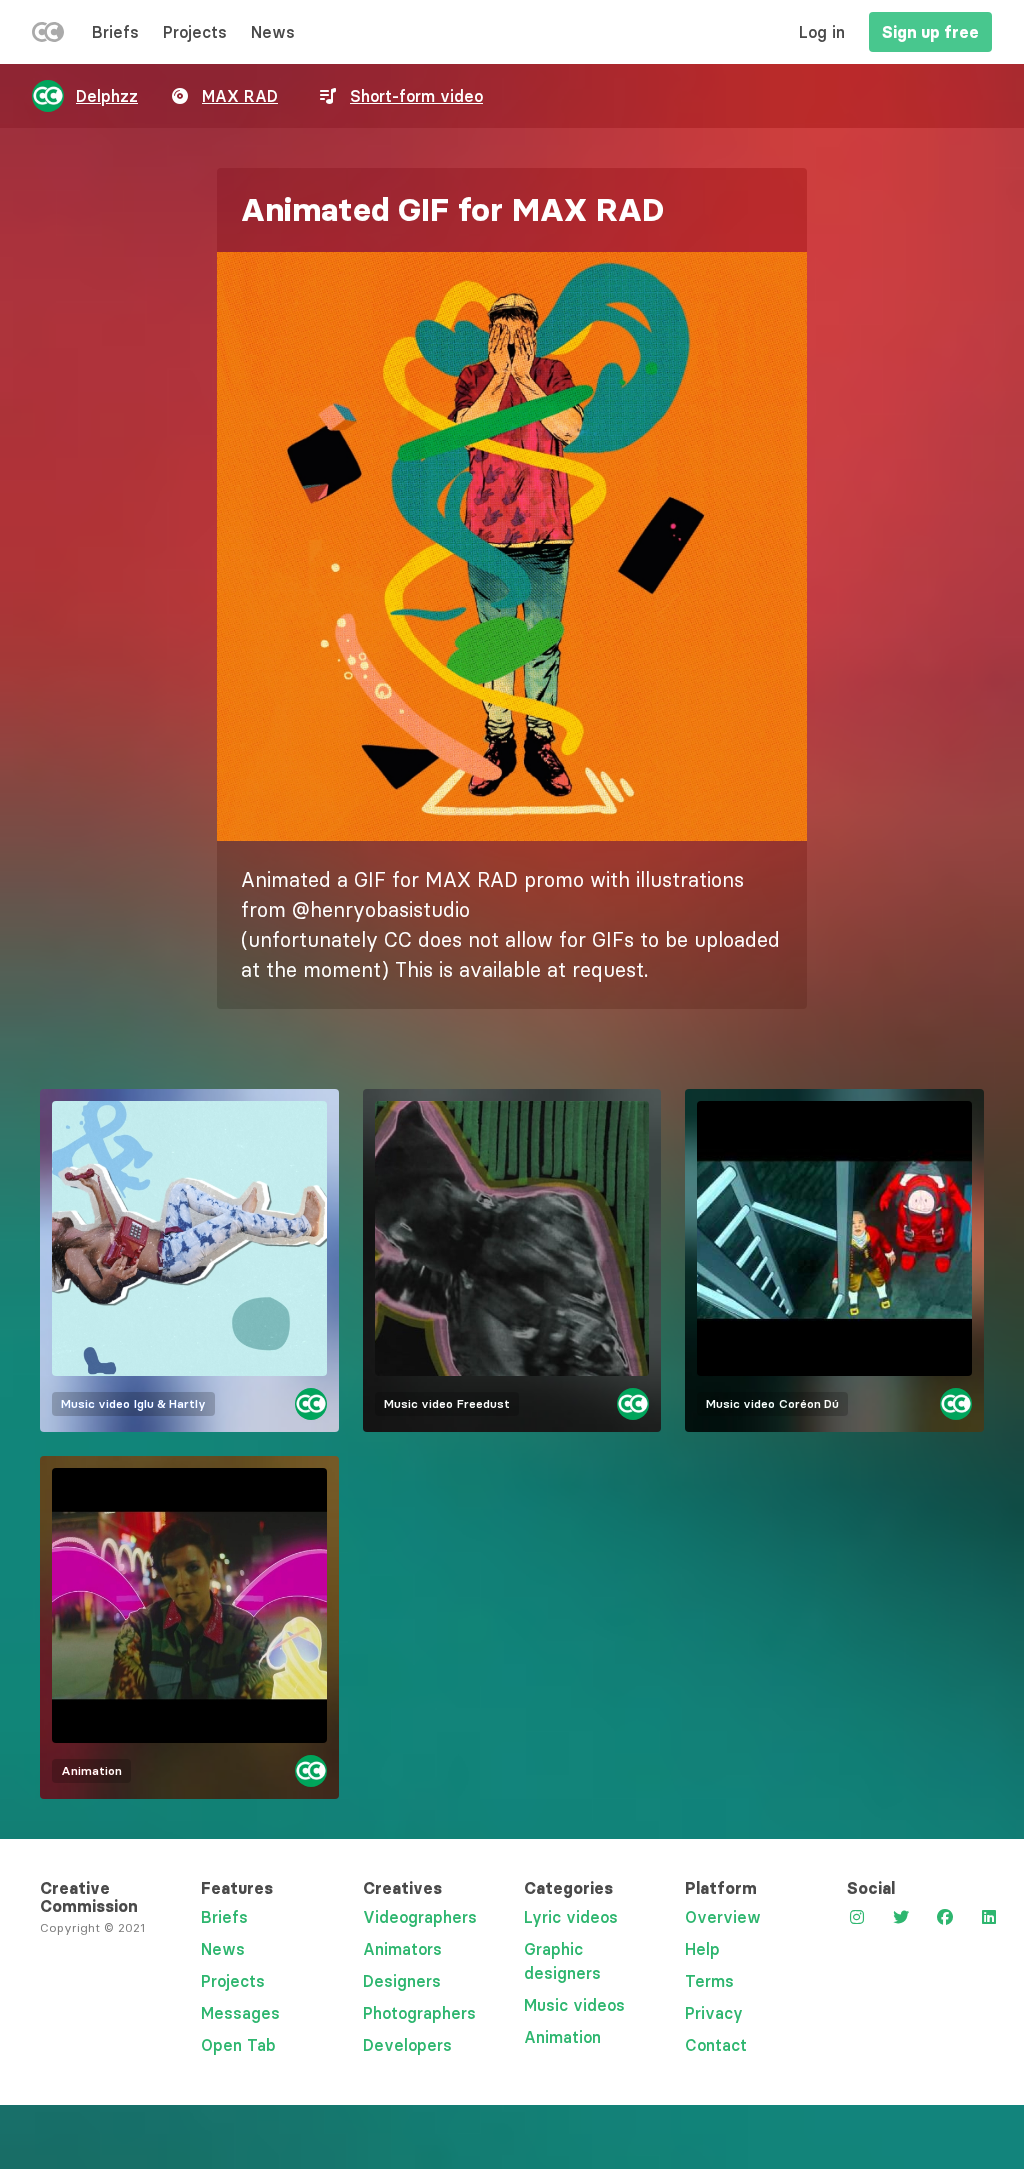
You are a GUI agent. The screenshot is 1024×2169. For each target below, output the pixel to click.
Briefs (115, 32)
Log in (822, 32)
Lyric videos (571, 1917)
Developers (407, 2045)
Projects (195, 32)
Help (702, 1949)
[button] (511, 546)
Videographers (420, 1917)
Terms (709, 1981)
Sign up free (930, 32)
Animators (402, 1949)
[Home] (48, 36)
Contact (716, 2045)
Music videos (574, 2005)
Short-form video (416, 96)
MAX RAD (240, 96)
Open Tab (238, 2045)
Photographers (419, 2013)
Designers (402, 1981)
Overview (723, 1917)
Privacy (714, 2013)
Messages (240, 2013)
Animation (562, 2037)
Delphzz (107, 96)
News (273, 32)
